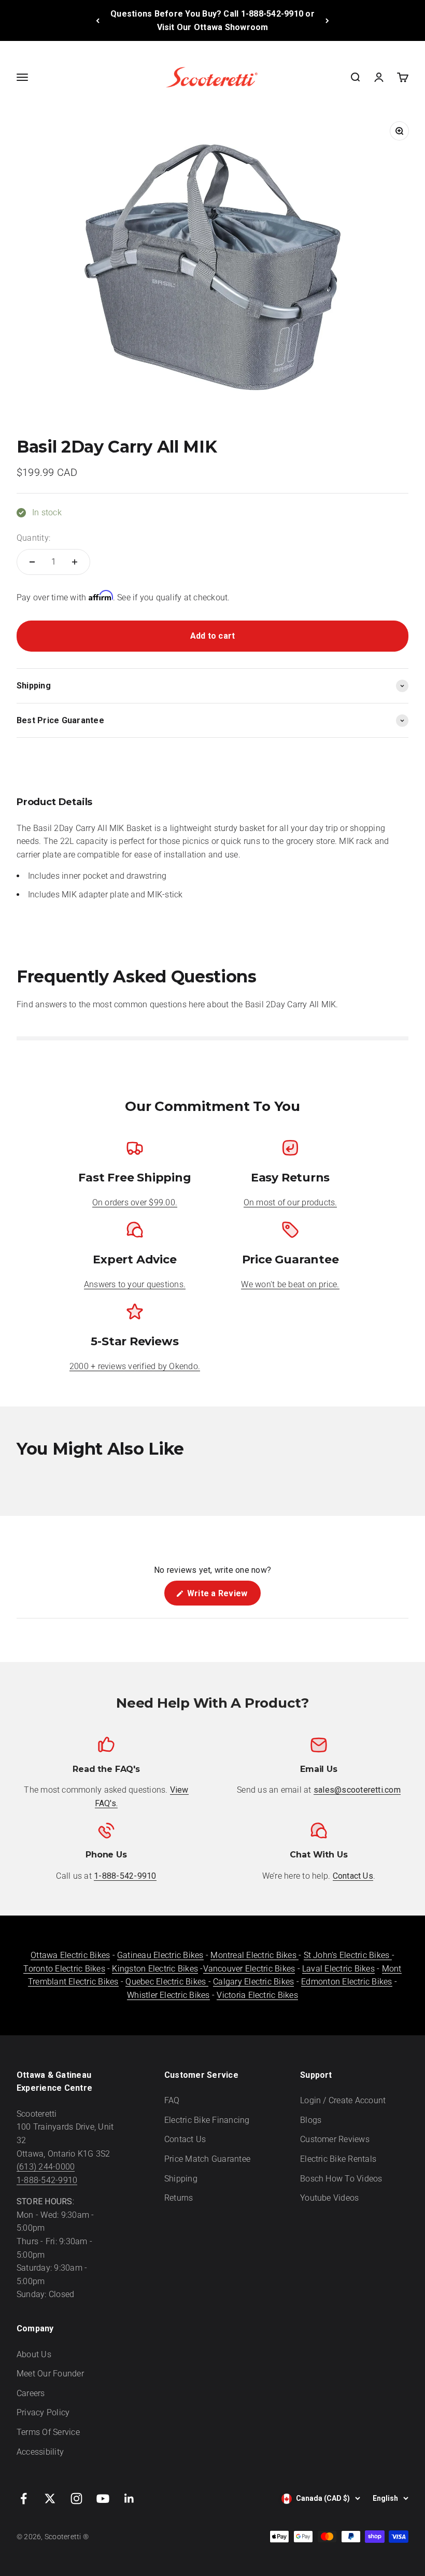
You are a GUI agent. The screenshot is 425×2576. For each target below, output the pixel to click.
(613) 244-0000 (46, 2167)
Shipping (181, 2179)
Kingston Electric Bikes (155, 1969)
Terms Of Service (48, 2432)
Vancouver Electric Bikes (249, 1969)
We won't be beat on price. (290, 1284)
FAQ (172, 2100)
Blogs (311, 2120)
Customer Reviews (335, 2139)
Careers (31, 2393)
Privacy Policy (43, 2412)
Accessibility (40, 2452)
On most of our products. (291, 1202)
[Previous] (98, 20)
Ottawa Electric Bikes (70, 1955)
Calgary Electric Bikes (253, 1982)
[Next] (327, 20)
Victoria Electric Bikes (257, 1995)
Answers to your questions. (135, 1284)
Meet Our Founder (50, 2374)
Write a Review (223, 1597)
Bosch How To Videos (341, 2179)
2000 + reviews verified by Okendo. (135, 1366)
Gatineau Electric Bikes (160, 1955)
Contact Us (185, 2139)
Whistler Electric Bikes (168, 1995)
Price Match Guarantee (207, 2159)
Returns (179, 2198)
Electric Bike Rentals (338, 2159)
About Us (34, 2354)
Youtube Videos (329, 2198)
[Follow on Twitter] (50, 2498)
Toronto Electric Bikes (64, 1969)
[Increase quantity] (75, 562)
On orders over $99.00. (135, 1202)
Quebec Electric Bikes (167, 1982)
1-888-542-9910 (47, 2180)
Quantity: (33, 538)
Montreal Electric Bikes (254, 1955)
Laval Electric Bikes (338, 1969)
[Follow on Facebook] (24, 2498)
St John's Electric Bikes (348, 1955)
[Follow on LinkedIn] (129, 2498)
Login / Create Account (343, 2100)
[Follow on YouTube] (103, 2498)
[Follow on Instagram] (76, 2498)
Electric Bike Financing (207, 2120)
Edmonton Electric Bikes (347, 1982)
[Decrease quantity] (32, 562)
